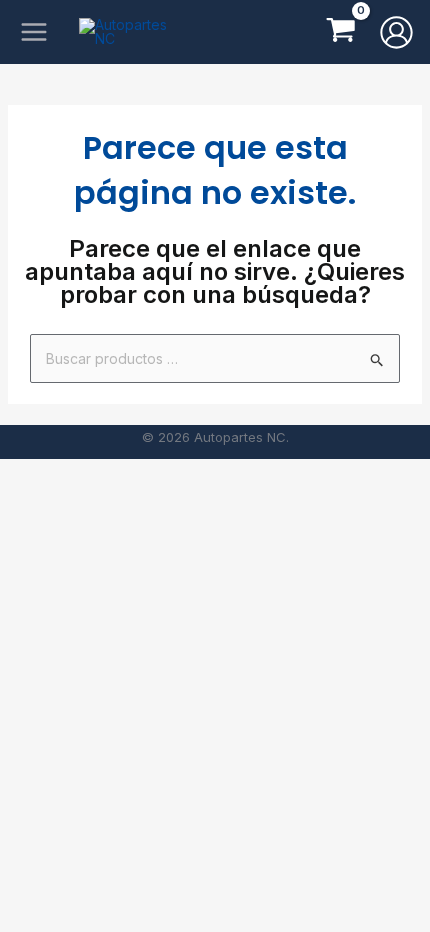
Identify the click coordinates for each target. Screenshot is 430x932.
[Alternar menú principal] (33, 32)
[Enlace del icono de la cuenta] (396, 32)
